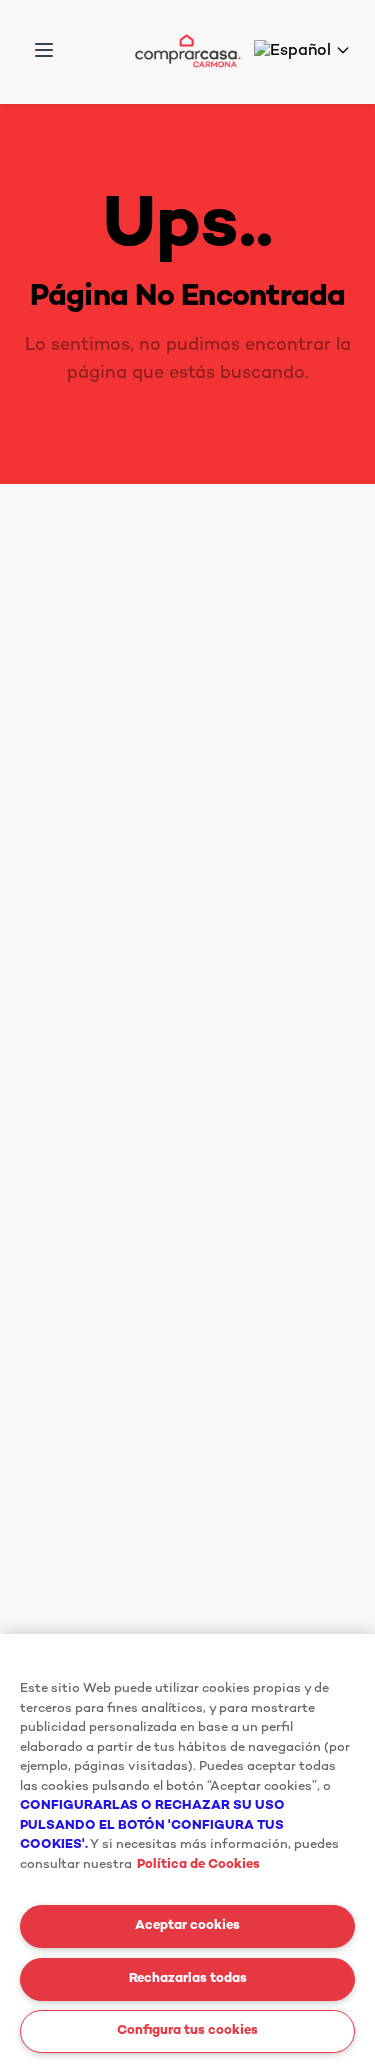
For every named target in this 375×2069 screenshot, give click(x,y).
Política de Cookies (198, 1865)
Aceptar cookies (187, 1926)
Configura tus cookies (187, 2031)
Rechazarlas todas (188, 1979)
